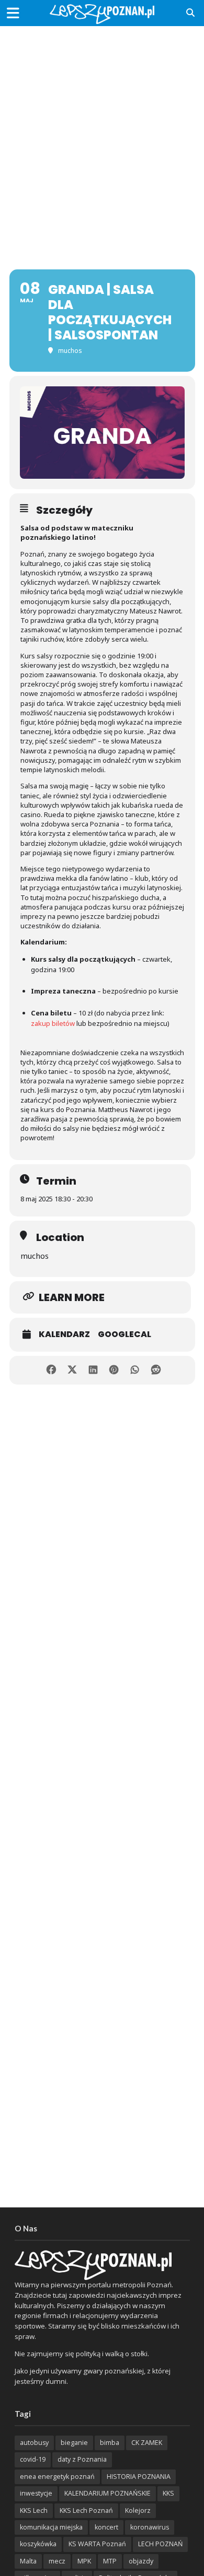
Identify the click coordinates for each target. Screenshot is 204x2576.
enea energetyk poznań (57, 2477)
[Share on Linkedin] (93, 1370)
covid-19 (33, 2459)
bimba (110, 2443)
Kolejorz (138, 2510)
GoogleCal (124, 1334)
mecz (57, 2561)
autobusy (34, 2443)
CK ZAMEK (147, 2443)
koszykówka (38, 2544)
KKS (168, 2493)
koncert (106, 2527)
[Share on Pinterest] (114, 1370)
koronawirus (150, 2527)
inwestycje (36, 2493)
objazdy (141, 2561)
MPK (84, 2561)
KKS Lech (34, 2510)
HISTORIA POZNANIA (139, 2477)
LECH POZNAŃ (160, 2544)
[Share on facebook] (51, 1370)
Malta (28, 2561)
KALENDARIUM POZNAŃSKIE (107, 2493)
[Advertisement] (102, 138)
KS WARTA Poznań (97, 2544)
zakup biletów (53, 1023)
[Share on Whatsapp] (135, 1370)
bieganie (74, 2443)
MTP (110, 2561)
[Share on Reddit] (156, 1370)
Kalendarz (64, 1334)
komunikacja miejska (51, 2527)
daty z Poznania (82, 2459)
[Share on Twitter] (72, 1370)
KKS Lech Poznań (86, 2510)
